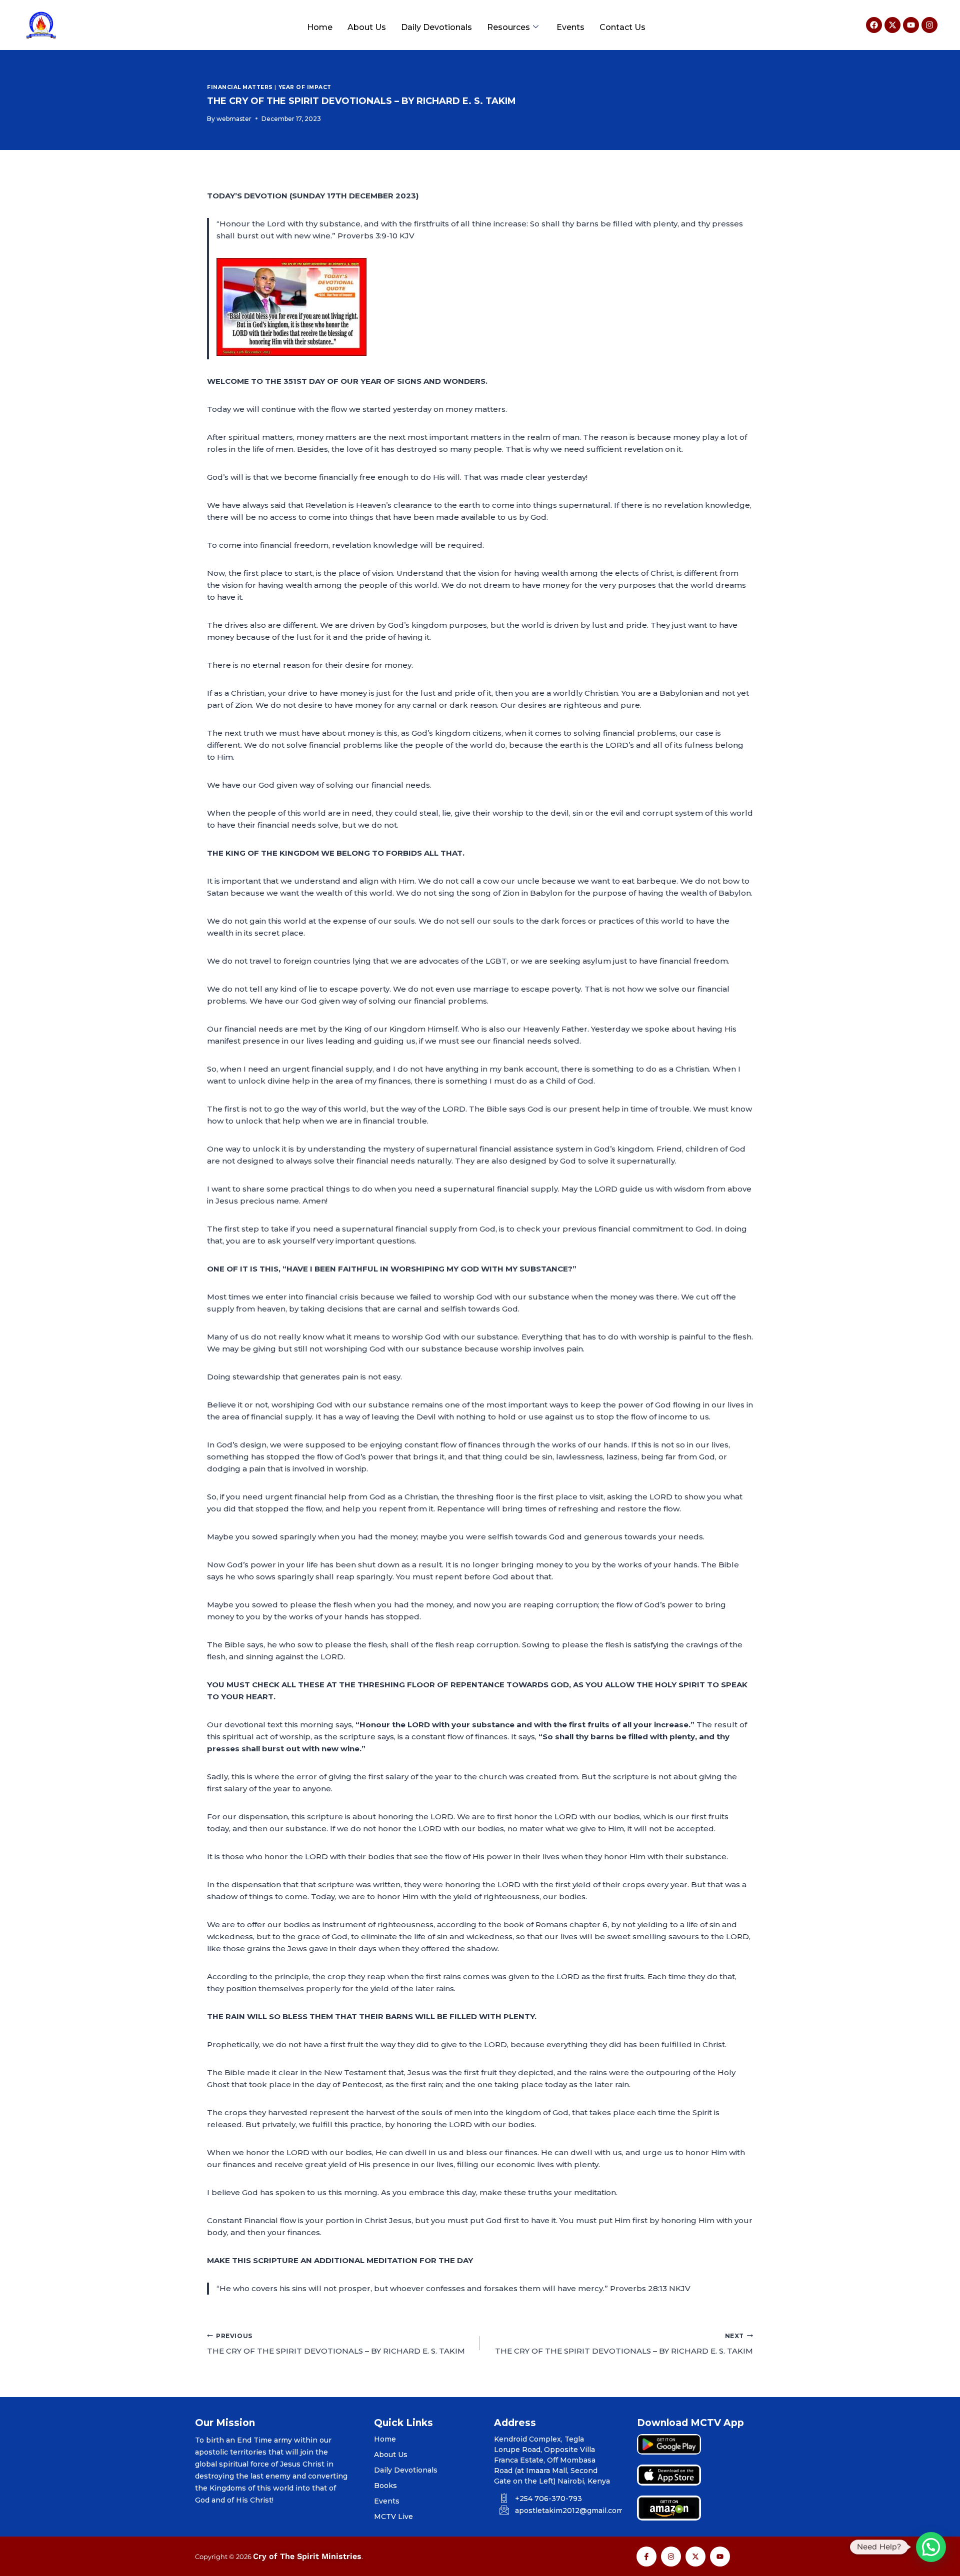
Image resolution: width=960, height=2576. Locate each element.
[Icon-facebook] (646, 2557)
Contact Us (622, 27)
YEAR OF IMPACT (305, 87)
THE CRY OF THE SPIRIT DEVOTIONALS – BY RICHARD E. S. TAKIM (336, 2344)
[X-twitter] (892, 25)
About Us (367, 27)
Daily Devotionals (436, 27)
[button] (931, 2547)
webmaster (234, 119)
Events (570, 27)
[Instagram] (929, 25)
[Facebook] (874, 25)
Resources (508, 27)
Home (320, 27)
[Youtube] (911, 25)
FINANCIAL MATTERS (240, 87)
